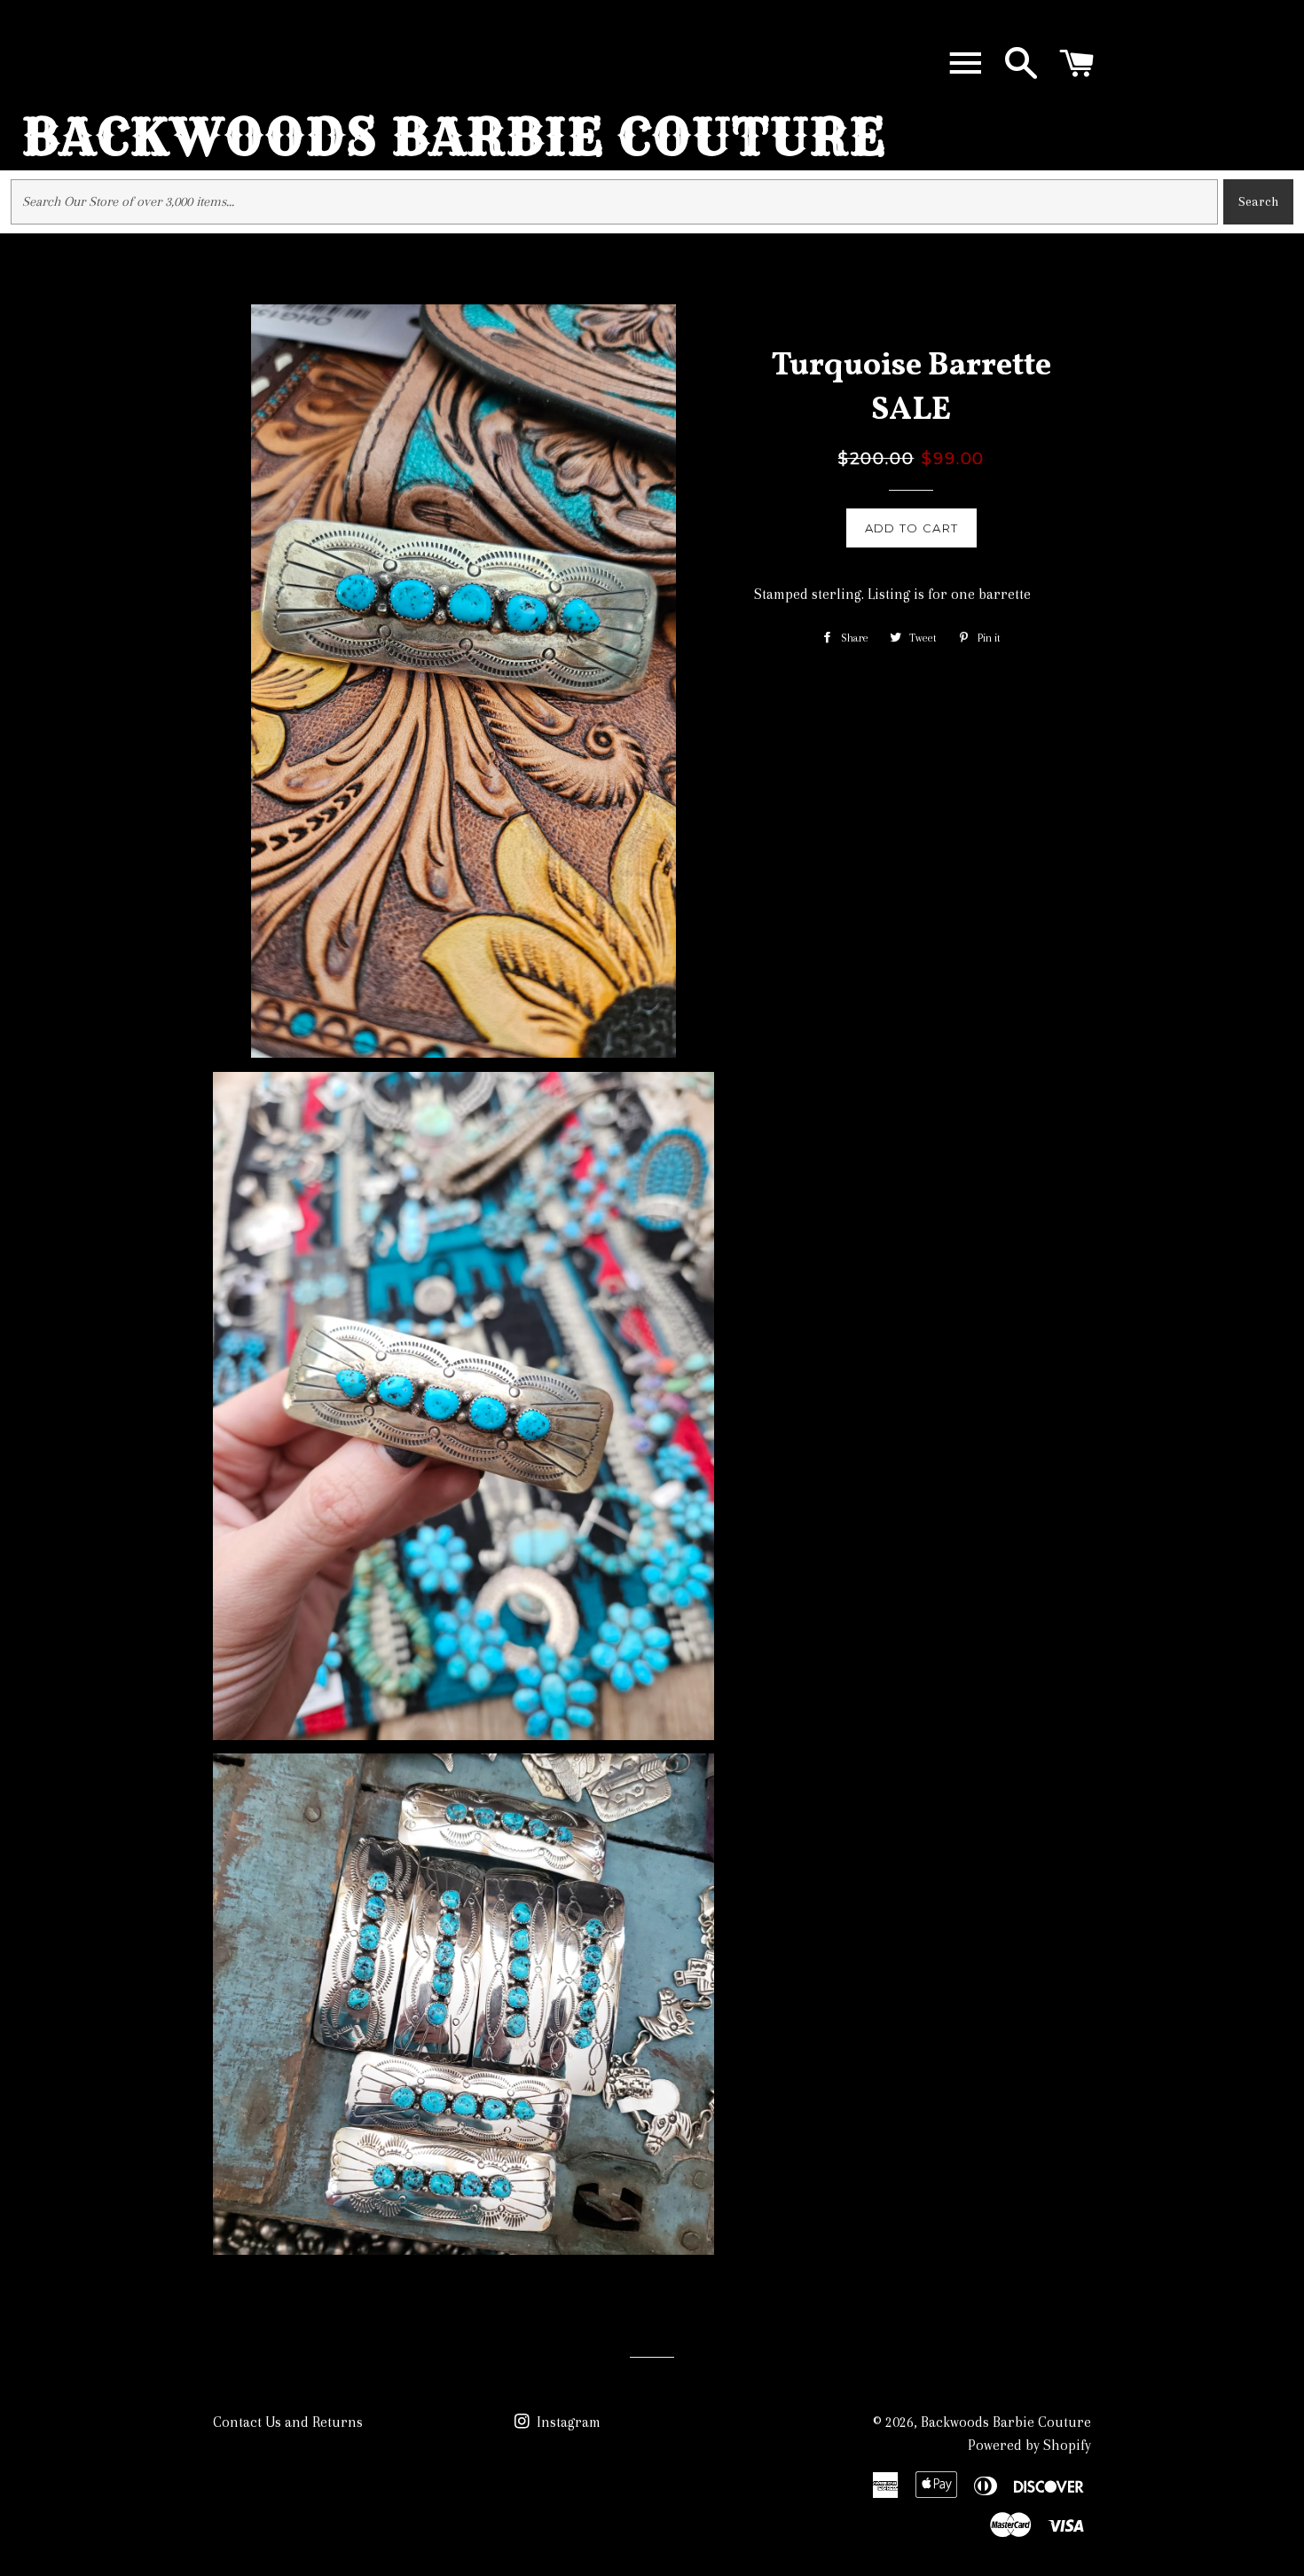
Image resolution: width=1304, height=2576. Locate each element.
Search (1258, 201)
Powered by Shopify (1029, 2445)
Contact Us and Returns (288, 2422)
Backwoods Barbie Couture (454, 137)
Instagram (567, 2422)
